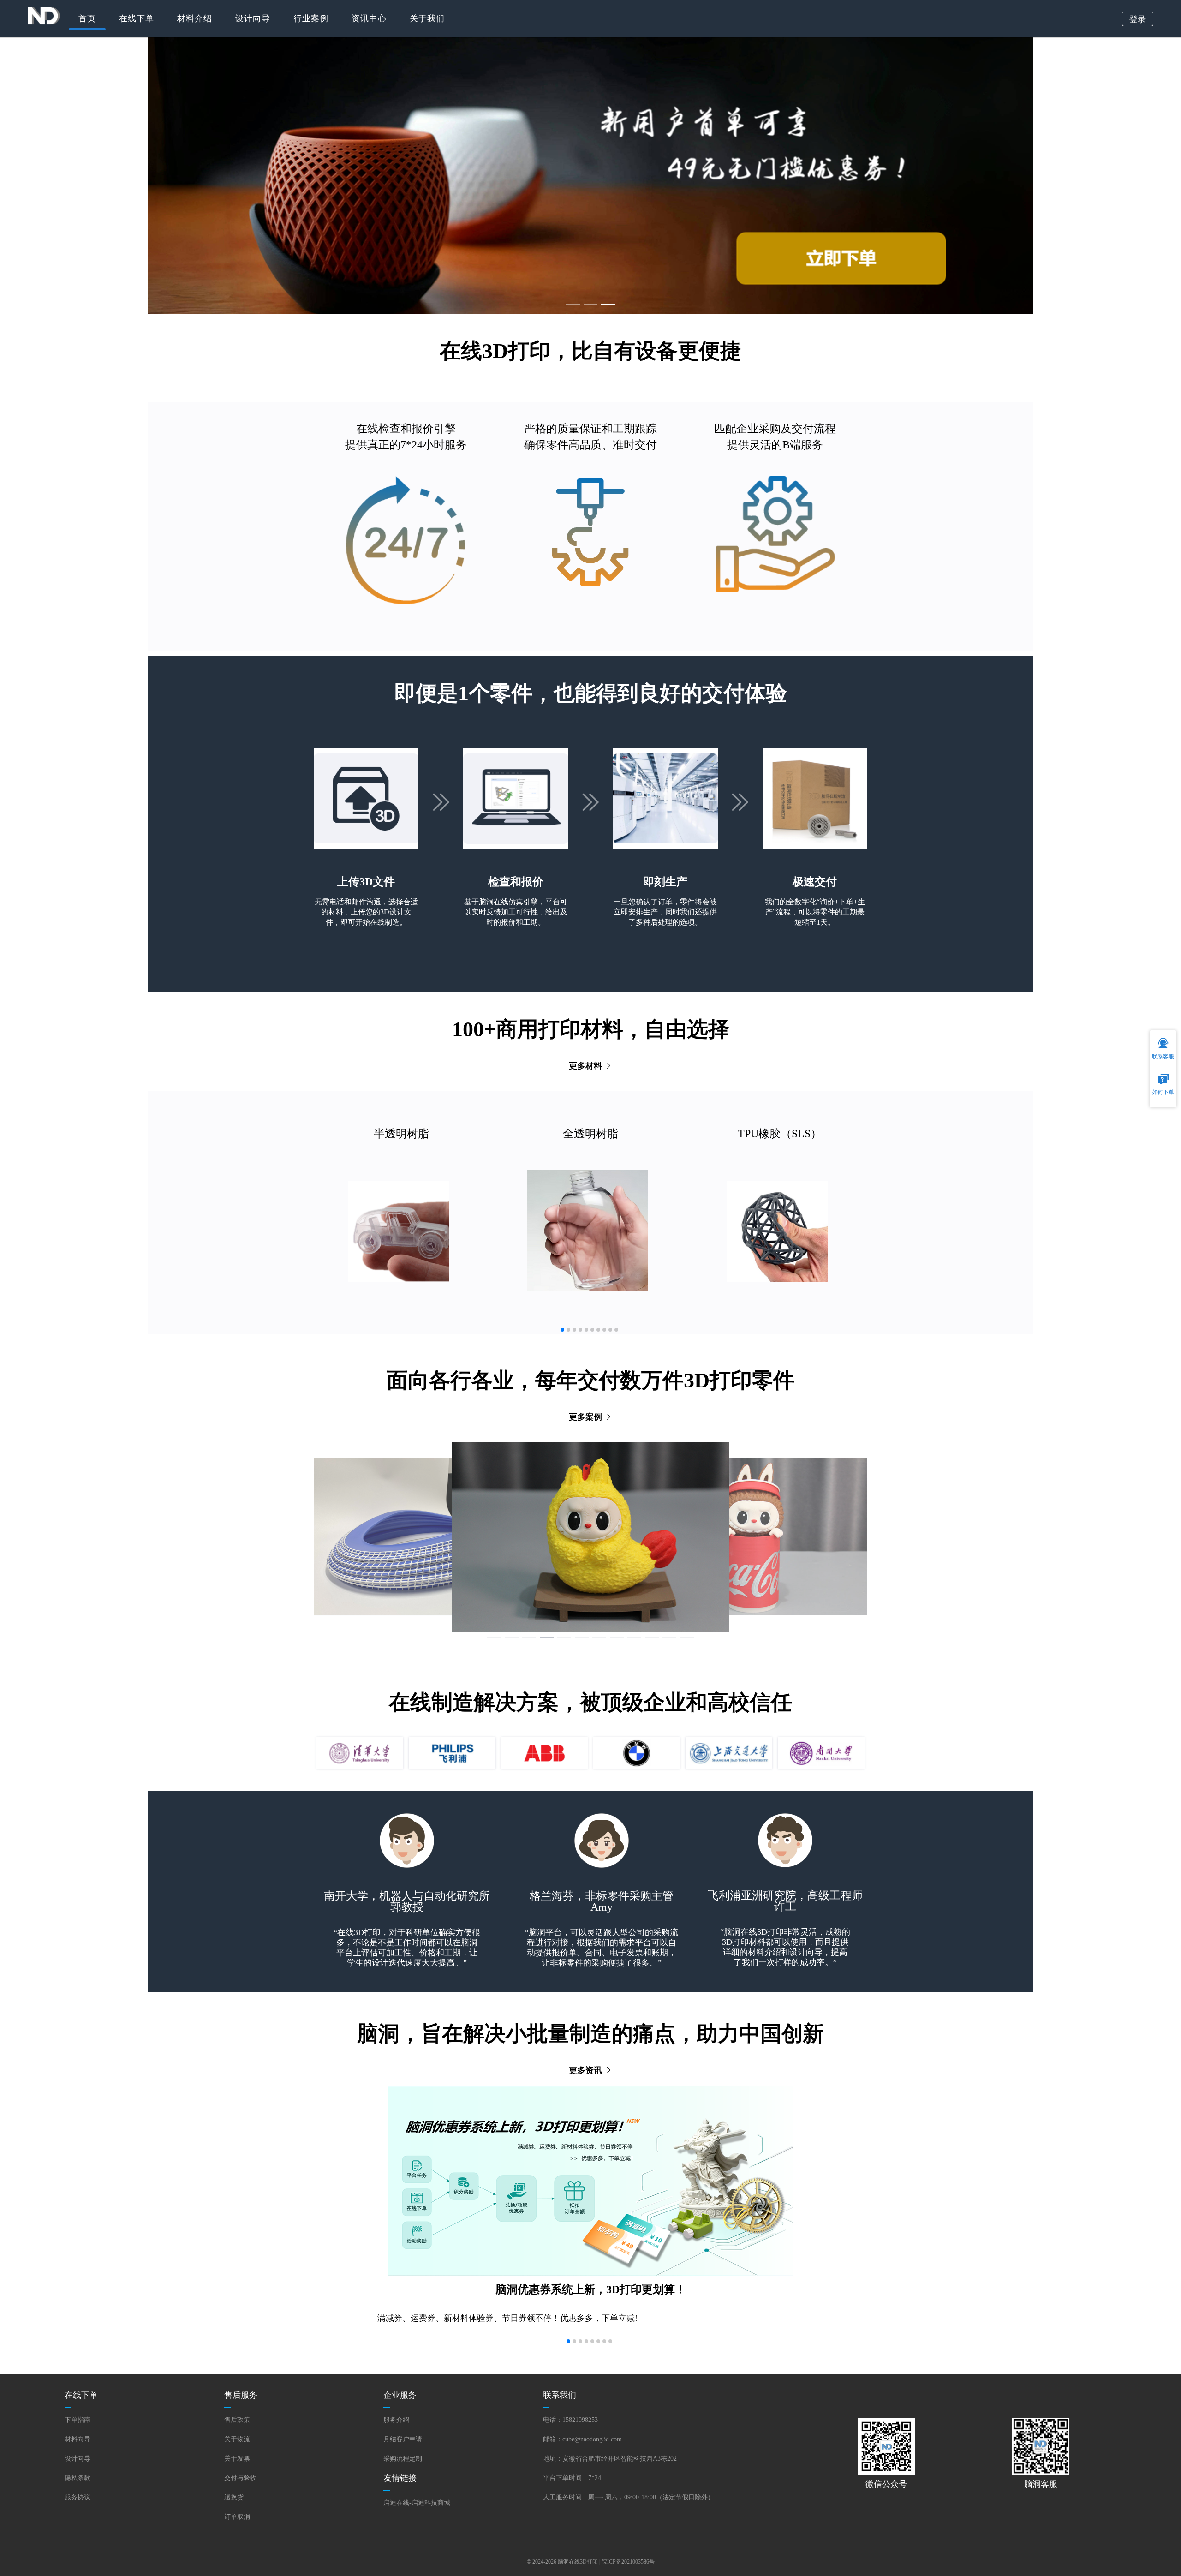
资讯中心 (369, 18)
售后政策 (237, 2420)
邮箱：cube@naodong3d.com (582, 2439)
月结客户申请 (403, 2439)
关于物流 (237, 2439)
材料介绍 (195, 18)
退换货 (234, 2497)
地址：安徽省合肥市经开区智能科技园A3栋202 (610, 2459)
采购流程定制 (403, 2459)
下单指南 (78, 2420)
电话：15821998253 (570, 2420)
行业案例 (311, 18)
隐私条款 (78, 2478)
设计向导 (253, 18)
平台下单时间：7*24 (572, 2478)
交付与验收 (240, 2478)
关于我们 (427, 18)
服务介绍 (396, 2420)
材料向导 (78, 2439)
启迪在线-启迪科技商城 (417, 2503)
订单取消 (237, 2517)
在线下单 (137, 18)
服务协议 (78, 2497)
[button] (562, 1330)
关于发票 (237, 2459)
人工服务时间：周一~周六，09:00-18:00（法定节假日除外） (629, 2497)
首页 (87, 18)
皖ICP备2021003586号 (628, 2562)
